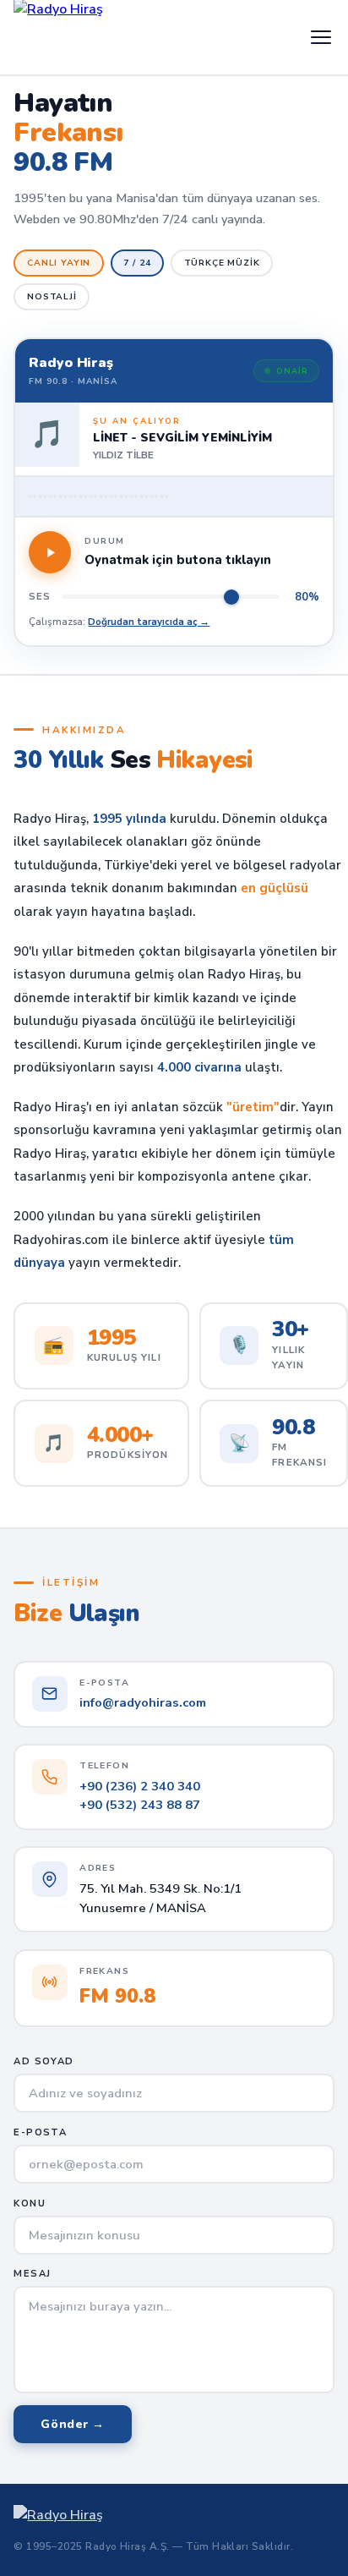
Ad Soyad (43, 2061)
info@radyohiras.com (143, 1702)
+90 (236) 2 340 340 (140, 1786)
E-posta (40, 2132)
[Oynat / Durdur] (50, 552)
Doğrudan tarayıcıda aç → (149, 622)
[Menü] (321, 37)
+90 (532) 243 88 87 (140, 1805)
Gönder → (73, 2424)
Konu (29, 2203)
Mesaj (32, 2274)
